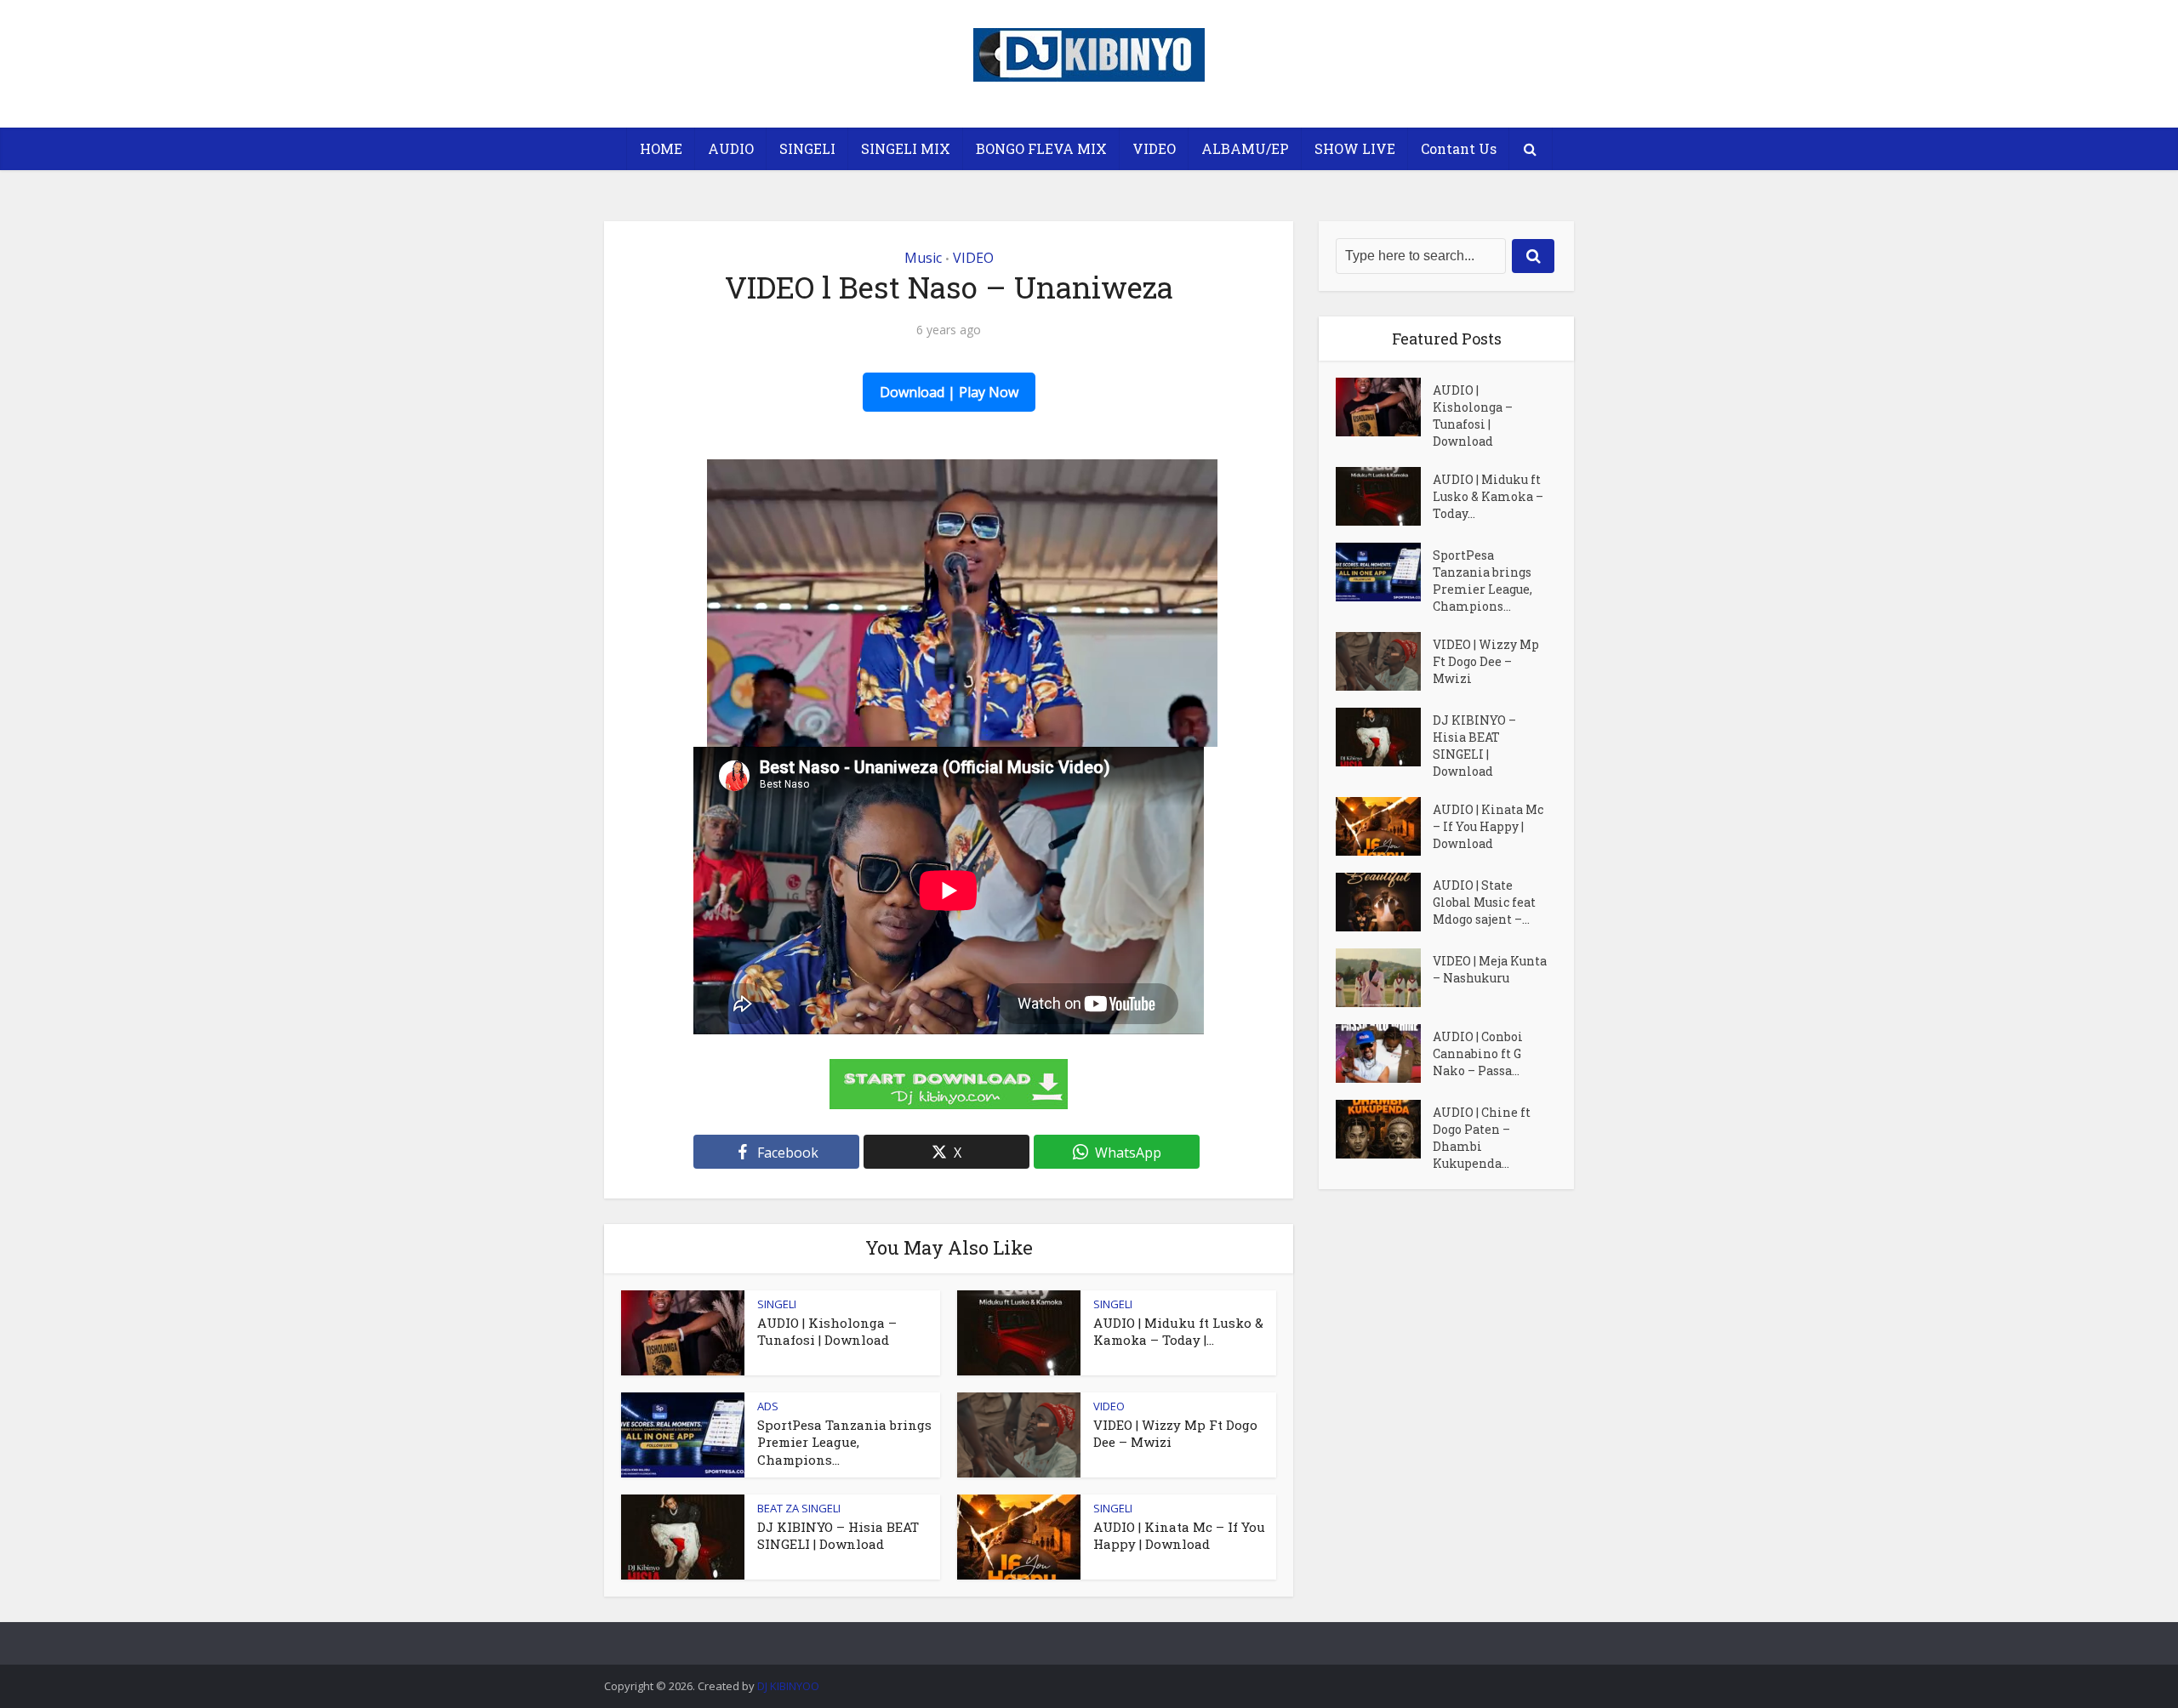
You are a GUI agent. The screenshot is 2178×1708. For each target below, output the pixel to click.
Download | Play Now (949, 392)
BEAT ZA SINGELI (799, 1508)
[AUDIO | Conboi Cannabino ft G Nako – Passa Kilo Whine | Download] (1384, 1053)
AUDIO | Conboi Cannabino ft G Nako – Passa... (1478, 1053)
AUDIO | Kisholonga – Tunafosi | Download (827, 1331)
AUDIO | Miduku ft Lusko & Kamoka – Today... (1488, 496)
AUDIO (731, 148)
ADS (768, 1406)
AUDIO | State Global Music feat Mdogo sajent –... (1484, 902)
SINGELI (807, 148)
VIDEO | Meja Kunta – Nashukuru (1490, 969)
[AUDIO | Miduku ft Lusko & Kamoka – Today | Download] (1384, 496)
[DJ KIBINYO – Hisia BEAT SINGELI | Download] (1384, 737)
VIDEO (1154, 148)
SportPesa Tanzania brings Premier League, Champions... (844, 1442)
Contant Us (1459, 148)
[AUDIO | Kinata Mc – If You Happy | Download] (1384, 826)
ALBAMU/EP (1245, 148)
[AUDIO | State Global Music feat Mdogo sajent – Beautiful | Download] (1384, 902)
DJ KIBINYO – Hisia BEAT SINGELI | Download (838, 1535)
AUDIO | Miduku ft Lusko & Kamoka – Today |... (1178, 1331)
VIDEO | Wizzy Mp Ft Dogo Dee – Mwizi (1486, 661)
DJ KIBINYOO (788, 1686)
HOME (661, 148)
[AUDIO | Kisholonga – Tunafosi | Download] (1384, 407)
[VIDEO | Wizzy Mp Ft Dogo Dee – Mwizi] (1384, 661)
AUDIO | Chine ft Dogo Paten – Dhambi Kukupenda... (1482, 1138)
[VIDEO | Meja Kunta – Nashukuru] (1384, 978)
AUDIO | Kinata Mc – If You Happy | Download (1179, 1535)
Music (923, 258)
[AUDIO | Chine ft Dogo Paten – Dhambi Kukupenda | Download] (1384, 1129)
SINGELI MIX (906, 148)
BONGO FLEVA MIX (1041, 148)
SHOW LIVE (1355, 148)
